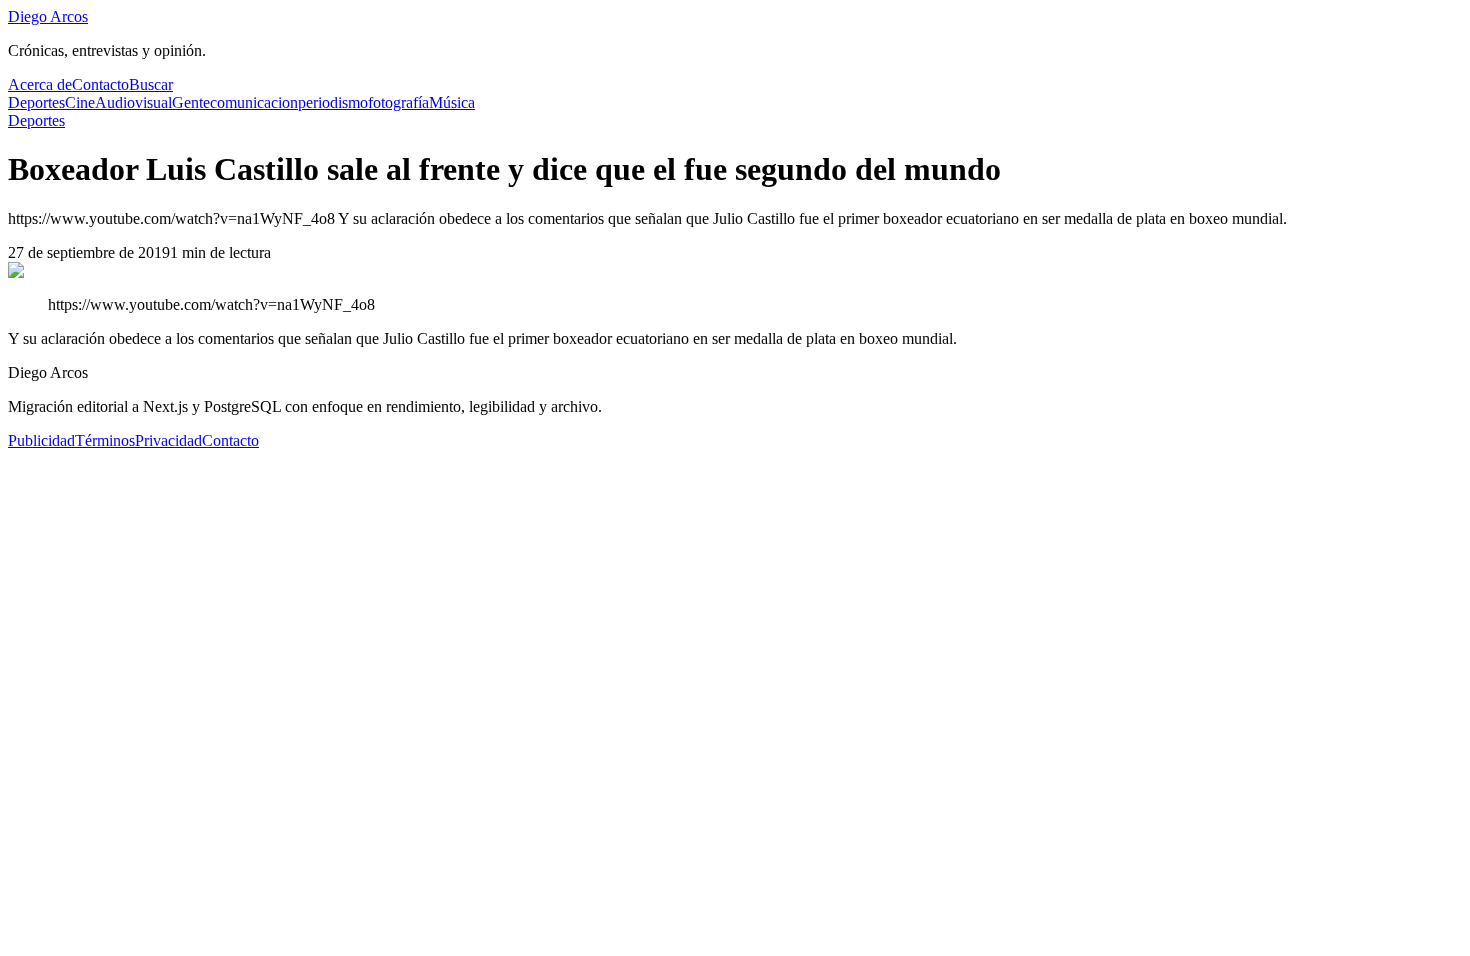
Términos (105, 440)
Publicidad (41, 440)
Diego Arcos (48, 16)
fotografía (398, 102)
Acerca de (40, 84)
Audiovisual (133, 102)
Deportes (36, 102)
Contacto (100, 84)
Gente (191, 102)
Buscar (151, 84)
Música (452, 102)
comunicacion (254, 102)
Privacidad (168, 440)
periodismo (333, 102)
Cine (80, 102)
